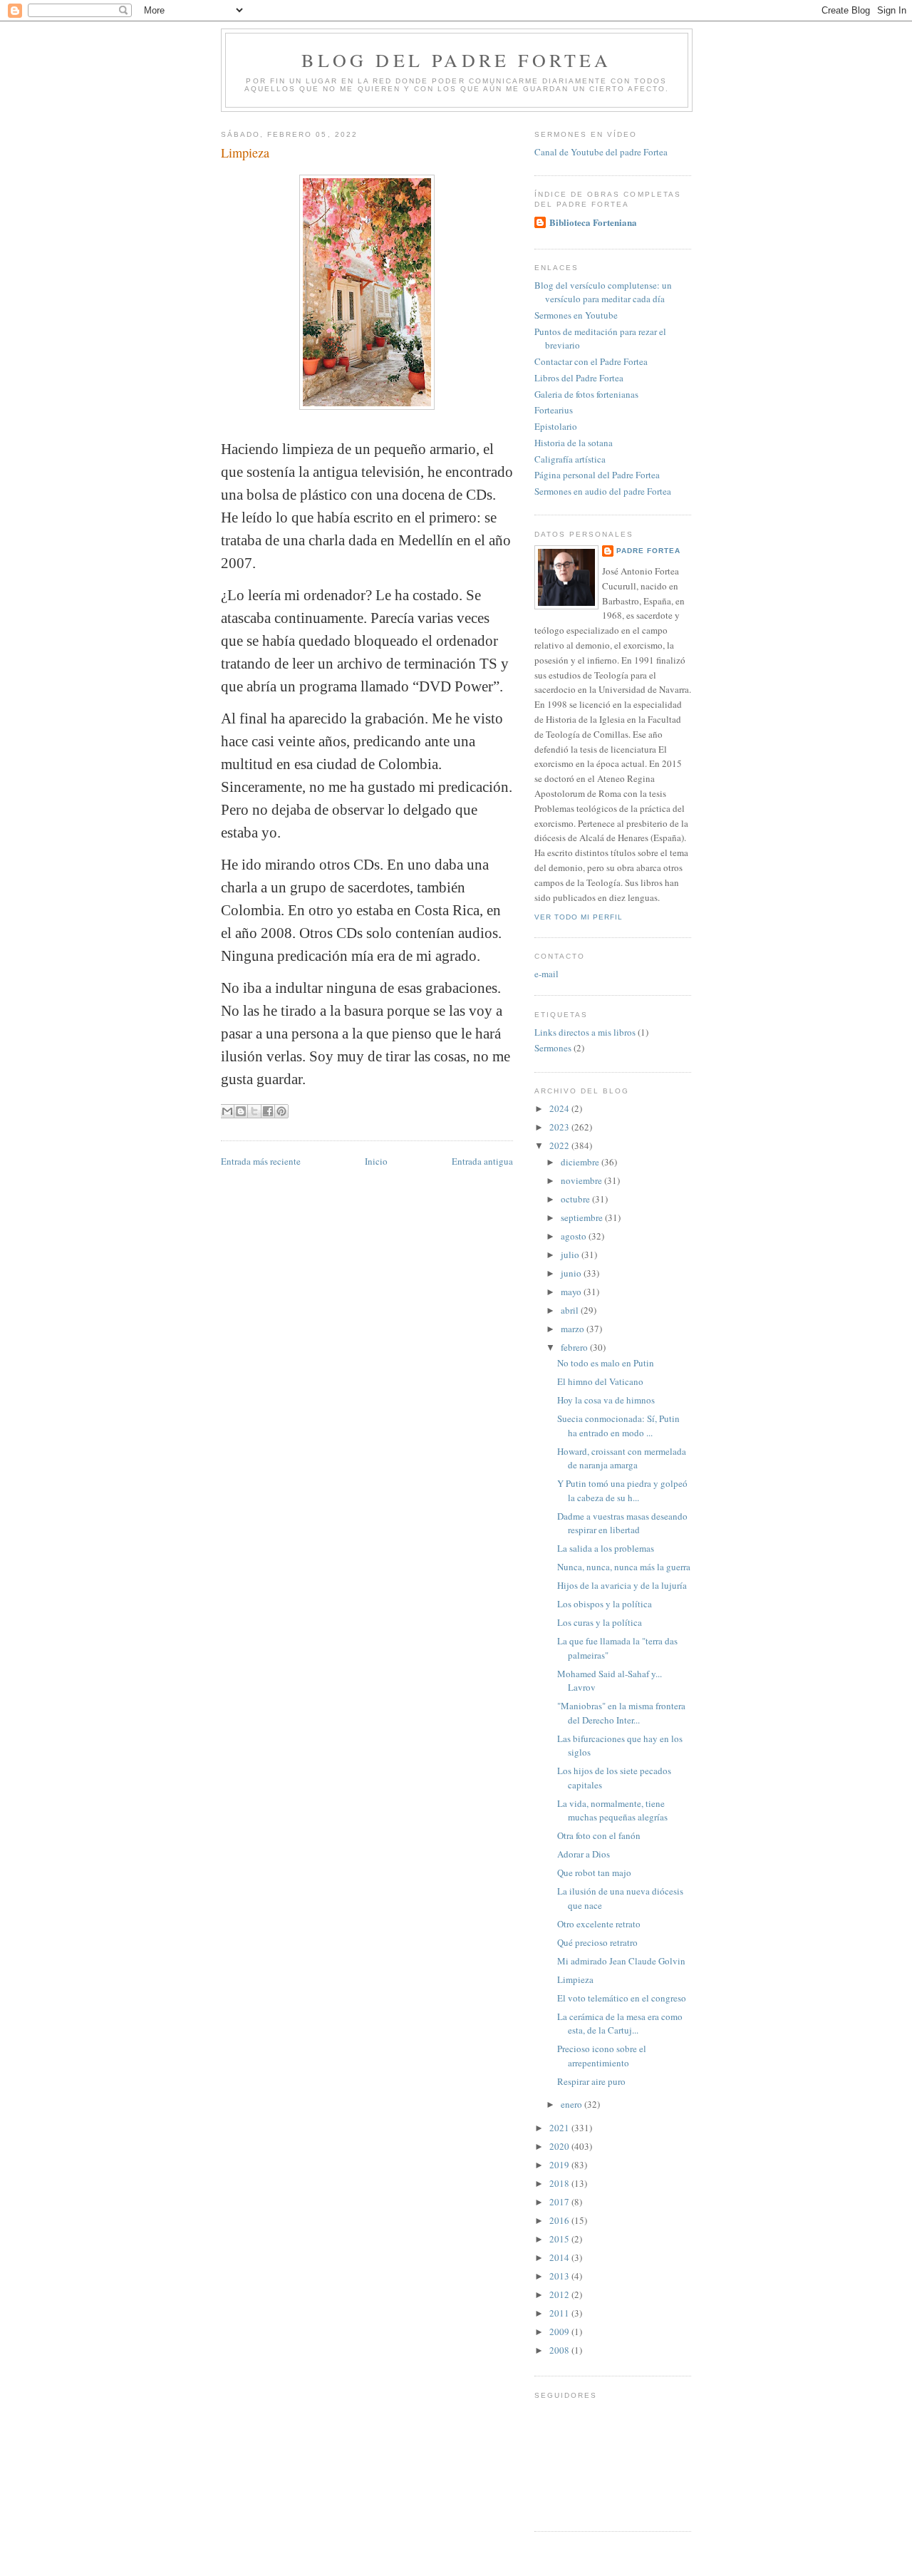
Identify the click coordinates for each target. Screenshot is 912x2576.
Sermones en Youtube (576, 315)
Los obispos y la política (605, 1604)
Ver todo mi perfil (579, 917)
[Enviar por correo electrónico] (227, 1111)
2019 (560, 2165)
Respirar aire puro (591, 2081)
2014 (560, 2257)
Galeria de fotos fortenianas (586, 394)
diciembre (581, 1162)
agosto (575, 1236)
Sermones (553, 1048)
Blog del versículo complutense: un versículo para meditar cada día (603, 292)
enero (572, 2104)
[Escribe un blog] (241, 1111)
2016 (560, 2220)
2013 (560, 2276)
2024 (560, 1108)
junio (572, 1273)
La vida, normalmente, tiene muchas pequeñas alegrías (612, 1810)
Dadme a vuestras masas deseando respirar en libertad (622, 1523)
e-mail (546, 974)
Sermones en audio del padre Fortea (603, 491)
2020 (560, 2146)
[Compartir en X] (254, 1111)
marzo (574, 1329)
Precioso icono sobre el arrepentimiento (602, 2056)
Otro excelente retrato (599, 1924)
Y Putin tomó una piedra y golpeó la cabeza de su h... (622, 1490)
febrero (575, 1347)
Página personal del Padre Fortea (597, 475)
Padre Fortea (648, 551)
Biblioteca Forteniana (593, 222)
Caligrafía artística (570, 459)
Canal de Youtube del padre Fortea (601, 152)
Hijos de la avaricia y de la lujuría (622, 1585)
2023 (560, 1127)
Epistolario (556, 426)
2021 (560, 2128)
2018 (560, 2183)
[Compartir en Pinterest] (281, 1111)
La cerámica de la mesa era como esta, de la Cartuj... (620, 2024)
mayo (572, 1292)
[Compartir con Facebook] (268, 1111)
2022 (560, 1145)
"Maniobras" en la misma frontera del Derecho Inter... (621, 1713)
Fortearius (554, 410)
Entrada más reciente (261, 1161)
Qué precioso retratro (597, 1942)
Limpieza (575, 1979)
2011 (560, 2313)
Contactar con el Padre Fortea (591, 361)
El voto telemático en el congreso (622, 1998)
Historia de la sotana (574, 443)
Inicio (376, 1161)
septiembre (583, 1217)
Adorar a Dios (584, 1854)
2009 (560, 2332)
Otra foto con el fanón (599, 1835)
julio (571, 1254)
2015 (560, 2239)
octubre (576, 1199)
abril (571, 1310)
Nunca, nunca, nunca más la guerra (624, 1567)
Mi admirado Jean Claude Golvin (621, 1961)
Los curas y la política (600, 1622)
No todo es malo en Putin (606, 1363)
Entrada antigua (482, 1161)
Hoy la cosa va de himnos (606, 1400)
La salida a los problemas (606, 1548)
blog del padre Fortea (456, 60)
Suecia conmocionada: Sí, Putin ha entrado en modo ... (618, 1426)
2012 (560, 2294)
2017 (560, 2202)
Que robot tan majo (594, 1872)
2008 (560, 2350)
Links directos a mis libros (585, 1032)
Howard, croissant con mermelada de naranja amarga (622, 1458)
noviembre (582, 1180)
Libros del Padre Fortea (579, 378)
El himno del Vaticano (600, 1381)
